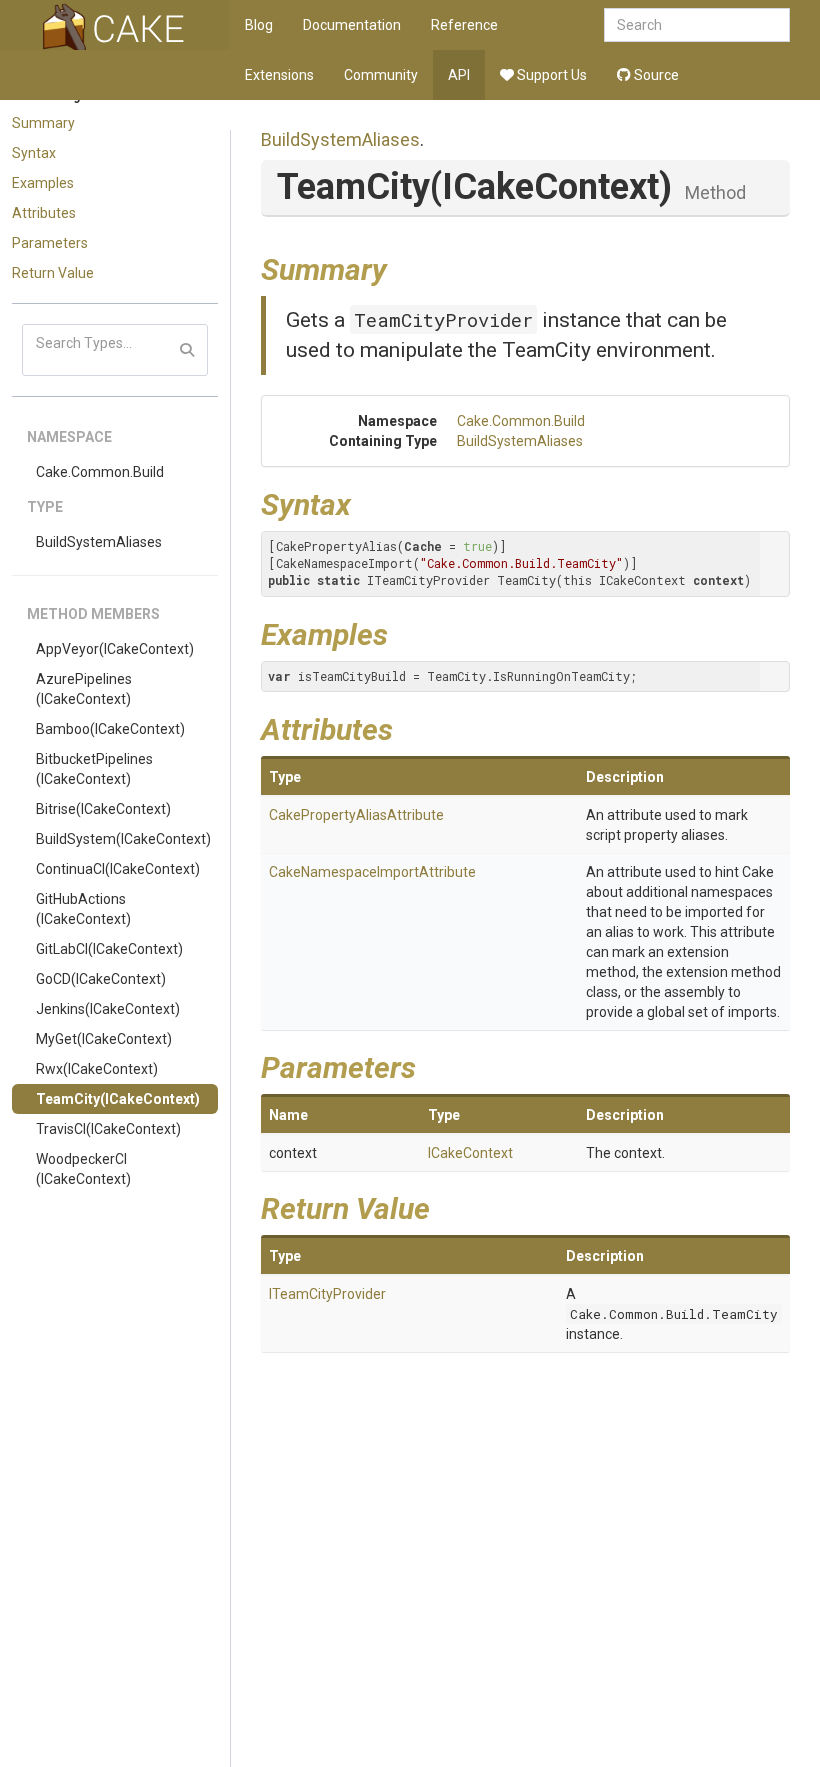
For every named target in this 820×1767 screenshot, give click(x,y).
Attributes (44, 213)
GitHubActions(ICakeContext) (83, 909)
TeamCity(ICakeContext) (118, 1099)
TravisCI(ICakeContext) (108, 1129)
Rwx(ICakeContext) (97, 1069)
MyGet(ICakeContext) (104, 1039)
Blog (259, 25)
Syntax (34, 153)
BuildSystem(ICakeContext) (123, 839)
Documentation (352, 25)
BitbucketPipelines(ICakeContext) (94, 769)
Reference (464, 25)
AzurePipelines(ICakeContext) (84, 689)
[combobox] (697, 25)
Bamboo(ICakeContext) (110, 729)
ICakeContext (470, 1153)
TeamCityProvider (443, 319)
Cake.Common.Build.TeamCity (674, 1314)
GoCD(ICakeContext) (101, 979)
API (459, 75)
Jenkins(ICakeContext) (108, 1009)
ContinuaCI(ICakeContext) (118, 869)
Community (381, 75)
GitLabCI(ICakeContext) (109, 949)
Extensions (279, 75)
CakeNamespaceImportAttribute (372, 872)
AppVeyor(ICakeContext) (115, 649)
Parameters (50, 243)
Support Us (550, 75)
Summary (43, 123)
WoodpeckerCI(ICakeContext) (83, 1169)
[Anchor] (402, 267)
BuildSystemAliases (99, 542)
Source (655, 75)
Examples (43, 183)
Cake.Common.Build (100, 472)
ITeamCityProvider (327, 1294)
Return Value (53, 273)
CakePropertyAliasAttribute (356, 815)
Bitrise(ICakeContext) (103, 809)
